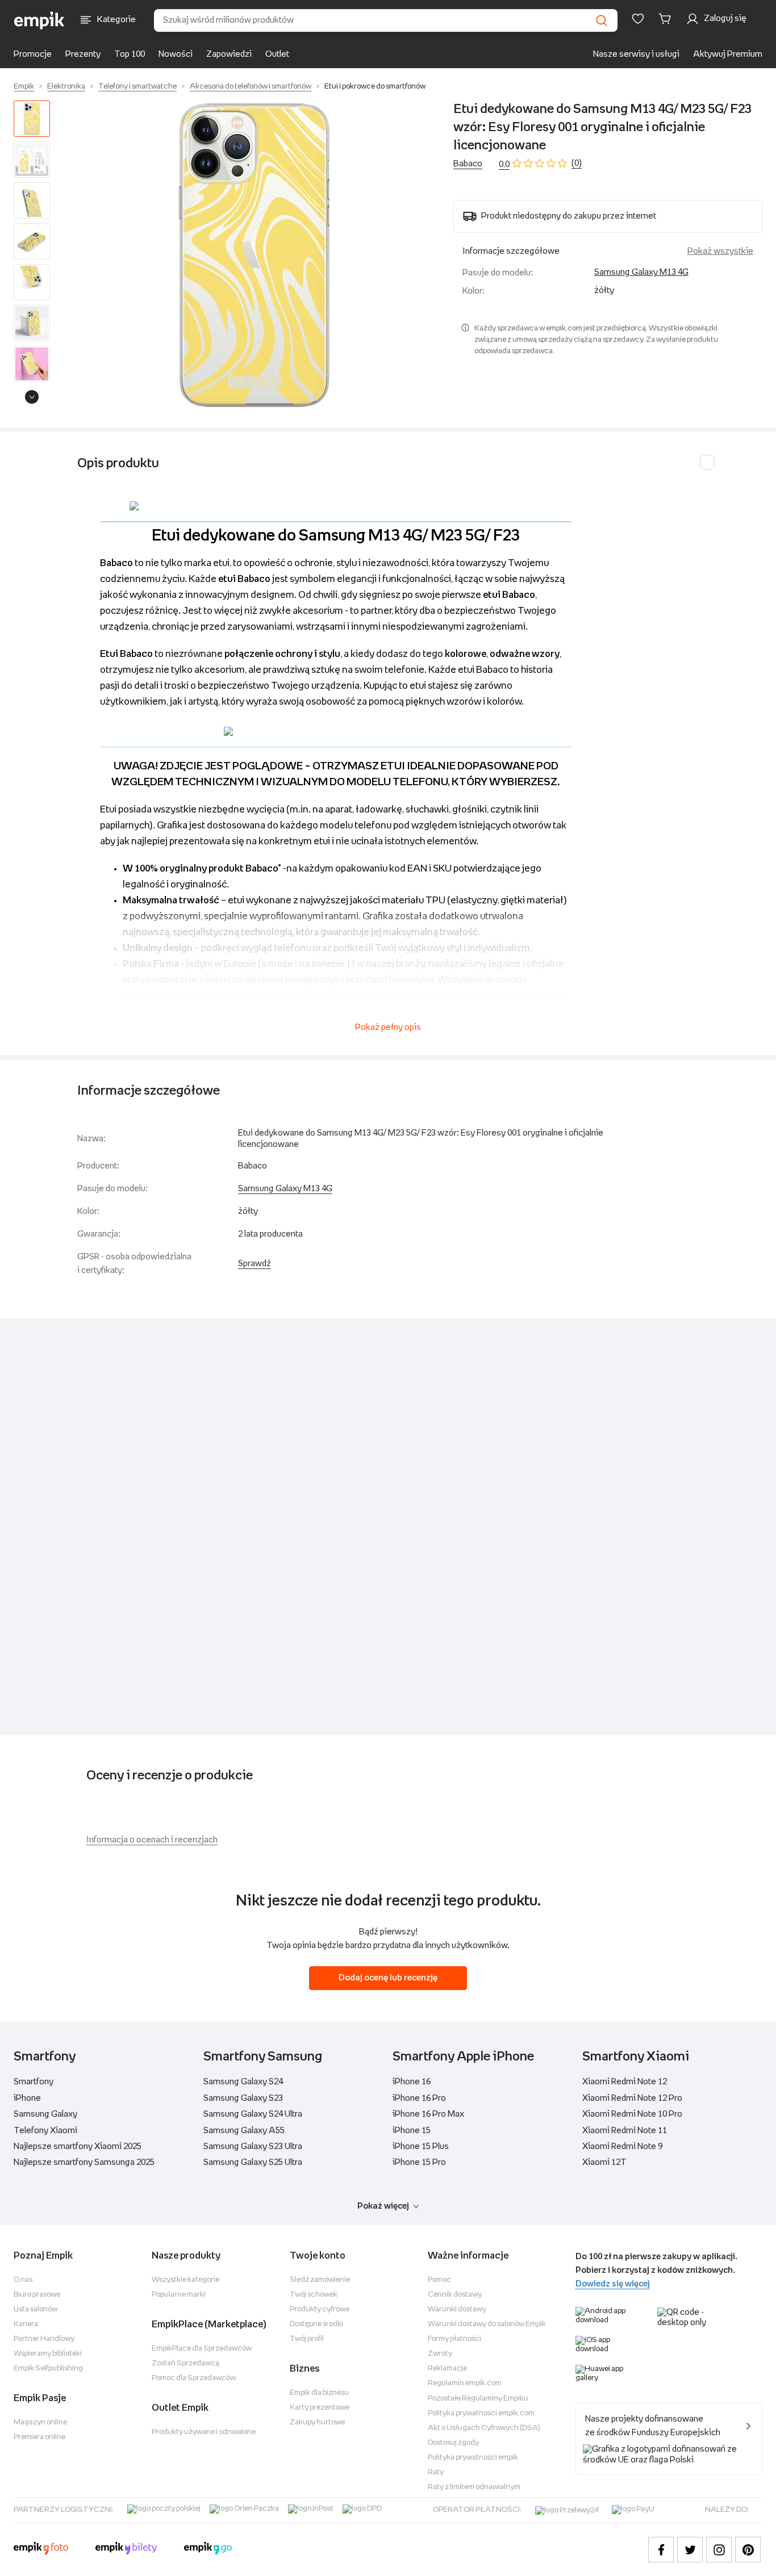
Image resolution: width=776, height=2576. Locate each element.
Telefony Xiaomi (45, 2131)
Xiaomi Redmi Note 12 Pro (632, 2098)
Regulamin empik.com (465, 2383)
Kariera (26, 2324)
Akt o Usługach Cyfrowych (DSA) (484, 2428)
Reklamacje (447, 2368)
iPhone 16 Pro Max (428, 2114)
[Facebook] (661, 2550)
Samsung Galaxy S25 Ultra (253, 2162)
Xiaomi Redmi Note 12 (625, 2082)
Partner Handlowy (44, 2339)
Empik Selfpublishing (48, 2368)
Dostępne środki (316, 2324)
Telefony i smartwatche (137, 87)
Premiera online (39, 2437)
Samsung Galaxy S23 (243, 2098)
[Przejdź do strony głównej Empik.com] (39, 20)
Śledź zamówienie (320, 2280)
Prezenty (83, 54)
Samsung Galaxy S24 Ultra (253, 2114)
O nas (23, 2280)
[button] (254, 255)
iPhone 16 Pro (419, 2098)
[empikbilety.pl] (126, 2550)
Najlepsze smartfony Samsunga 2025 (84, 2162)
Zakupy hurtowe (317, 2422)
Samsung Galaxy (45, 2114)
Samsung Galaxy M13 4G (641, 272)
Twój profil (307, 2339)
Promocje (33, 54)
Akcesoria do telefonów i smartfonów (251, 87)
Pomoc (439, 2280)
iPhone (27, 2098)
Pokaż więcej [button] (383, 2206)
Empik (24, 87)
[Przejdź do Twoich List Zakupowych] (638, 19)
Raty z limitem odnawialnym (474, 2487)
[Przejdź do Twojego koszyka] (667, 19)
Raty (436, 2472)
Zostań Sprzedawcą (185, 2363)
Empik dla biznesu (319, 2393)
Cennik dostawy (455, 2295)
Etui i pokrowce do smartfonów (375, 87)
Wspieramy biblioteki (48, 2354)
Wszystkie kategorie (185, 2280)
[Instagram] (719, 2550)
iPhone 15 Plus (421, 2146)
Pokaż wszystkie (720, 251)
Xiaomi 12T (604, 2162)
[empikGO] (208, 2550)
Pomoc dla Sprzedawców (194, 2378)
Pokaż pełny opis (388, 1027)
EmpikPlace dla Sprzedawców (202, 2349)
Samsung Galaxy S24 (243, 2082)
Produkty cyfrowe (320, 2309)
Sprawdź (255, 1264)
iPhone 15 (412, 2131)
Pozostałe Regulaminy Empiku (478, 2399)
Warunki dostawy (457, 2309)
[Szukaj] (602, 20)
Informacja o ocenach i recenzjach (152, 1840)
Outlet (277, 54)
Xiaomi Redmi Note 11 (625, 2131)
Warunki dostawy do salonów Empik (487, 2324)
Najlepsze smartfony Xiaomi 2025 (78, 2146)
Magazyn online (40, 2422)
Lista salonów (36, 2309)
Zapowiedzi (229, 54)
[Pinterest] (748, 2550)
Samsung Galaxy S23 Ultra (253, 2146)
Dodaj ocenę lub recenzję (388, 1978)
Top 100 (130, 54)
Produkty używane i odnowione (204, 2432)
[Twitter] (690, 2550)
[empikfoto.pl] (41, 2550)
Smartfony (34, 2082)
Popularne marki (179, 2295)
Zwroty (440, 2354)
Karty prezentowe (320, 2408)
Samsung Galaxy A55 (244, 2131)
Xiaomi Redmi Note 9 (622, 2146)
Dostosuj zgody (453, 2443)
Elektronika (66, 87)
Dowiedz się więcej (613, 2284)
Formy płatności (454, 2339)
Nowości (176, 54)
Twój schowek (314, 2295)
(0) (577, 163)
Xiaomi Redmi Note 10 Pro (632, 2114)
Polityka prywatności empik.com (481, 2413)
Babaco (468, 164)
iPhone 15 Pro (419, 2162)
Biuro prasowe (37, 2295)
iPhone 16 (412, 2082)
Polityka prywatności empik (473, 2458)
